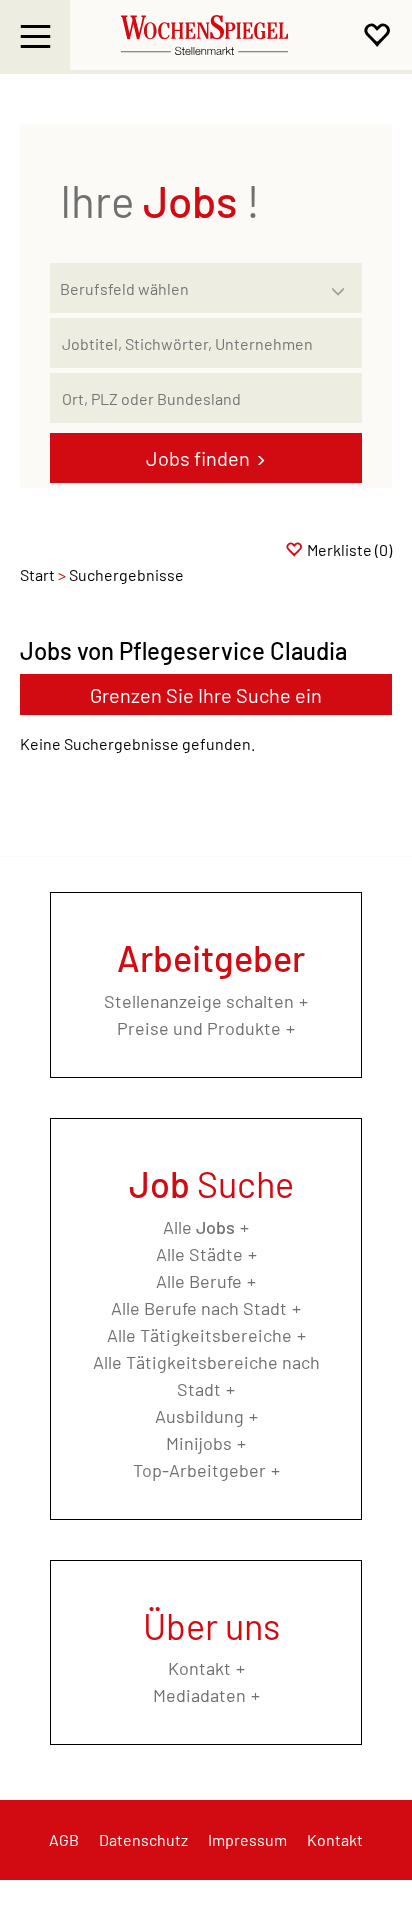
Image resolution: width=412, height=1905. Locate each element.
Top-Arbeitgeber (199, 1470)
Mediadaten (199, 1695)
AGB (64, 1839)
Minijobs (199, 1443)
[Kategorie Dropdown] (342, 283)
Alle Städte (199, 1254)
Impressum (247, 1839)
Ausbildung (199, 1416)
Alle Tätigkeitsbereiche (199, 1335)
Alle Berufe (199, 1281)
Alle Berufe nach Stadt (199, 1308)
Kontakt (199, 1668)
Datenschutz (143, 1839)
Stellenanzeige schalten (199, 1001)
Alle (199, 1227)
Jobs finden (198, 458)
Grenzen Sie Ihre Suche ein (206, 695)
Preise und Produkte (199, 1028)
